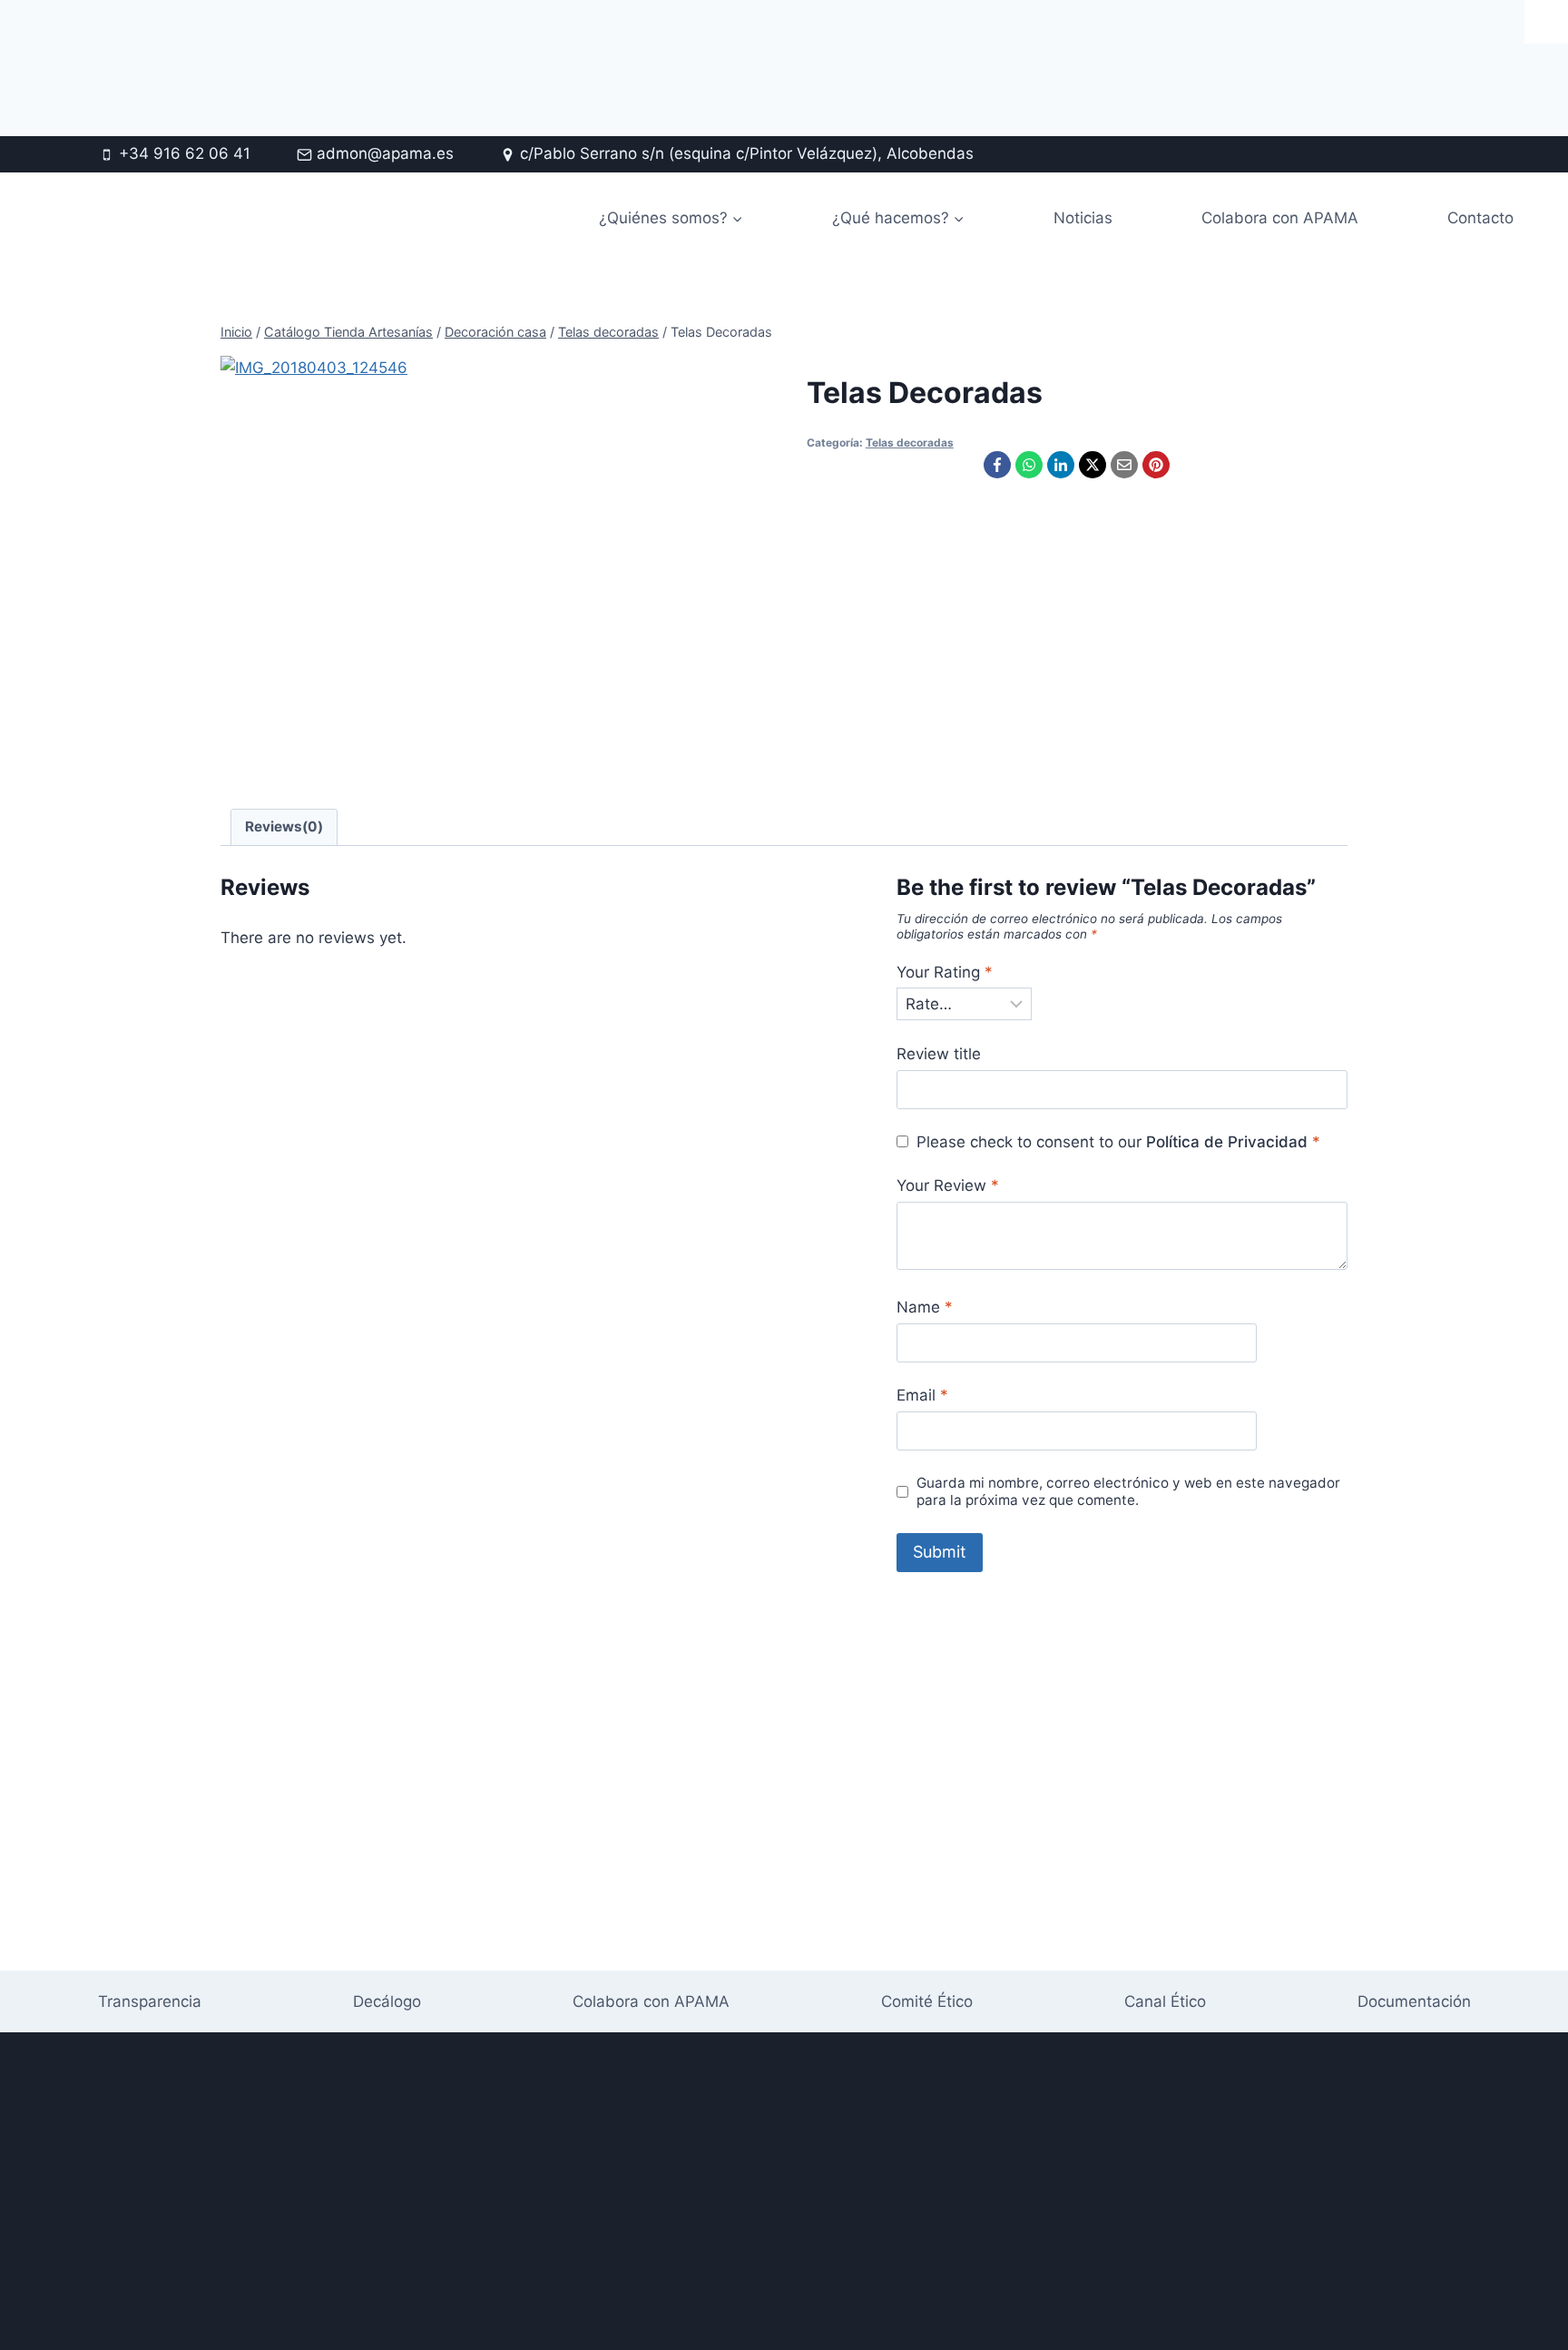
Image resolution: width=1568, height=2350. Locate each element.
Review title (939, 1054)
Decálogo (387, 2001)
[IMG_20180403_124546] (431, 567)
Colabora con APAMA (1280, 218)
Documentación (1414, 2001)
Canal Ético (1165, 2001)
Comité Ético (927, 2001)
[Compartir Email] (1124, 465)
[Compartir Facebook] (997, 465)
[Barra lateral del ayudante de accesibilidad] (1546, 22)
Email (922, 1395)
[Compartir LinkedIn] (1061, 465)
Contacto (1480, 218)
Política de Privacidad (1227, 1142)
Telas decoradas (910, 442)
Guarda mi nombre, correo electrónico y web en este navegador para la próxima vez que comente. (1128, 1492)
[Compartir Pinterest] (1156, 465)
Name (925, 1307)
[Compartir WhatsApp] (1029, 465)
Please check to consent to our (1118, 1142)
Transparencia (150, 2001)
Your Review (948, 1185)
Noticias (1083, 218)
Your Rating (945, 972)
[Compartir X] (1093, 465)
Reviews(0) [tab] (284, 826)
